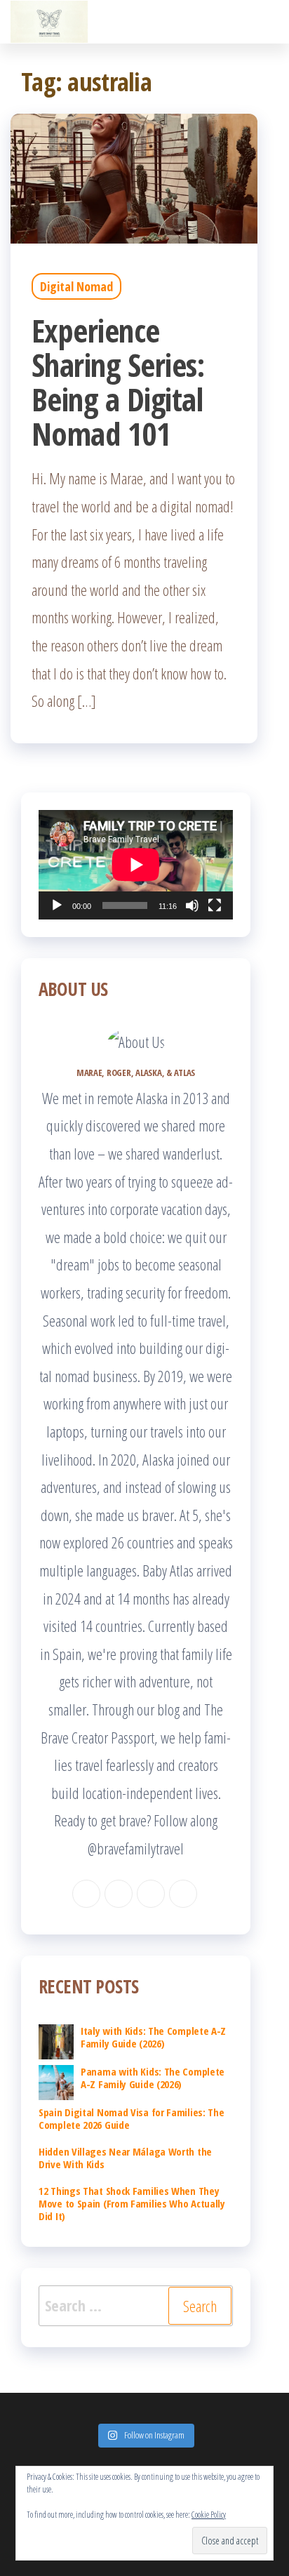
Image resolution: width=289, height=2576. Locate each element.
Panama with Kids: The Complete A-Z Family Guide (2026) (153, 2078)
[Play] (57, 905)
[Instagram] (119, 1894)
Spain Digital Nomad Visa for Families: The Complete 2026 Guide (131, 2118)
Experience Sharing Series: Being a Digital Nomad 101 (118, 382)
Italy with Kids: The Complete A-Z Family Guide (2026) (153, 2037)
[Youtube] (183, 1894)
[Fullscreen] (215, 905)
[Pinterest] (151, 1894)
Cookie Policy (209, 2515)
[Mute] (192, 905)
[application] (136, 865)
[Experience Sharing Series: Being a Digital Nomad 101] (134, 176)
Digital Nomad (76, 286)
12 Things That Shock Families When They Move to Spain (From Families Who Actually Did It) (132, 2203)
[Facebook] (86, 1894)
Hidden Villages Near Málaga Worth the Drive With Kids (125, 2158)
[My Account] (280, 22)
